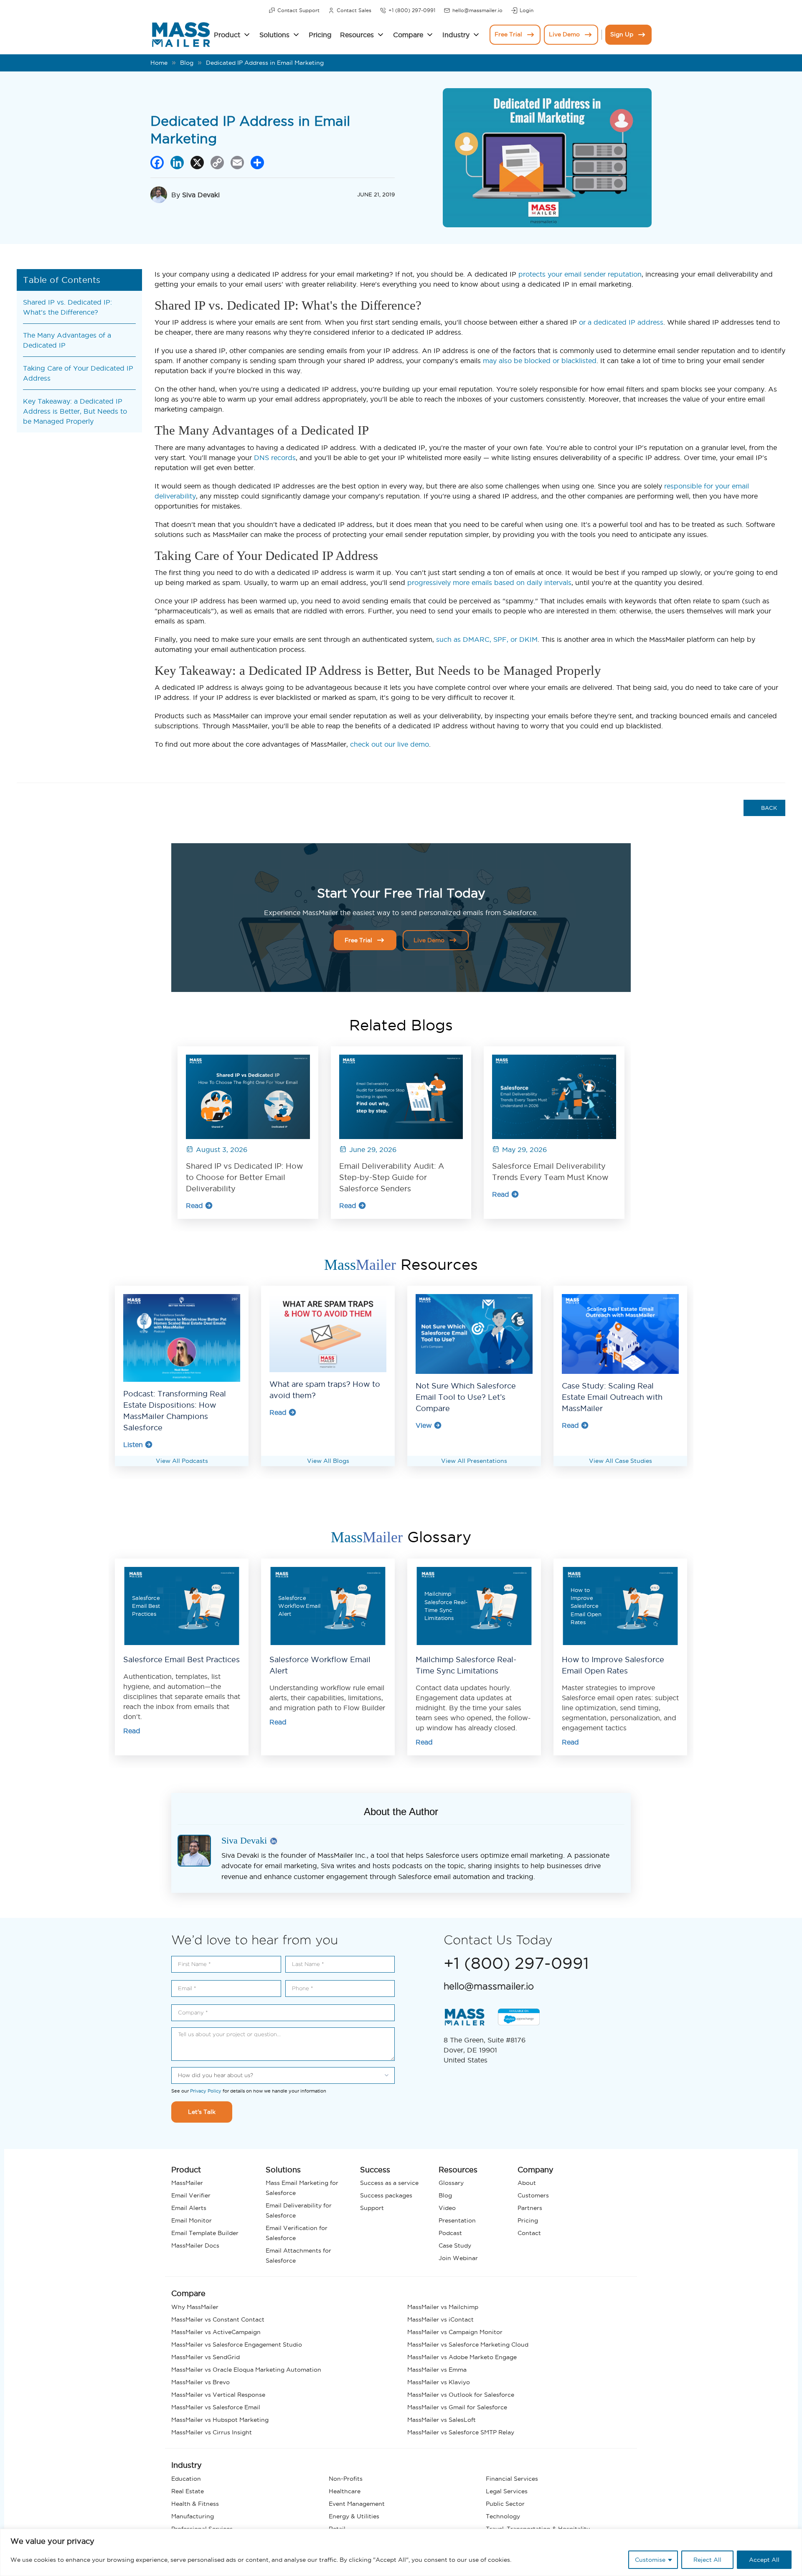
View (424, 1425)
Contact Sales (354, 10)
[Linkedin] (274, 1842)
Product (227, 35)
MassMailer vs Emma (437, 2370)
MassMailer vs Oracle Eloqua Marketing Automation (246, 2370)
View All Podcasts (182, 1461)
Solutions (274, 35)
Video (447, 2208)
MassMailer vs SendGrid (206, 2357)
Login (527, 10)
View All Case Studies (621, 1461)
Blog (187, 63)
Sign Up (622, 34)
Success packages (386, 2195)
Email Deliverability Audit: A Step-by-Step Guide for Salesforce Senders (392, 1177)
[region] (401, 2552)
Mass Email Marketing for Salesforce (302, 2188)
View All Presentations (474, 1461)
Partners (530, 2208)
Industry (456, 35)
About (527, 2183)
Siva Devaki (201, 195)
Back (768, 808)
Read (194, 1205)
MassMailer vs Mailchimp (443, 2307)
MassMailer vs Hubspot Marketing (220, 2420)
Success (375, 2170)
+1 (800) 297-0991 (412, 10)
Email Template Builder (205, 2233)
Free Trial (508, 34)
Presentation (457, 2220)
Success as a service (389, 2183)
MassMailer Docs (195, 2245)
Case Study (455, 2245)
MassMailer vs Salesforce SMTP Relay (461, 2432)
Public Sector (505, 2504)
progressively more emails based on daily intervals (489, 582)
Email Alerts (189, 2208)
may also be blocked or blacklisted (540, 361)
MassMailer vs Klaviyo (439, 2382)
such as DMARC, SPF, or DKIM (487, 639)
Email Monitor (192, 2220)
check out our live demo (390, 744)
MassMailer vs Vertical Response (218, 2395)
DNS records (275, 458)
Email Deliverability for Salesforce (299, 2210)
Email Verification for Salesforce (297, 2233)
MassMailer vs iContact (440, 2319)
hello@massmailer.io (477, 10)
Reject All (707, 2560)
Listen (133, 1444)
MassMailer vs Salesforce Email (216, 2407)
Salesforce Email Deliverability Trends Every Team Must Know (550, 1172)
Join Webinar (458, 2258)
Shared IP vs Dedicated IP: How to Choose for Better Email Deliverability (245, 1177)
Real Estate (188, 2491)
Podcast (450, 2233)
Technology (503, 2516)
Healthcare (345, 2491)
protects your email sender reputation (580, 274)
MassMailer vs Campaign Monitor (455, 2332)
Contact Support (298, 10)
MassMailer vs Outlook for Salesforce (461, 2395)
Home (159, 63)
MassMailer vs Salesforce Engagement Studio (237, 2345)
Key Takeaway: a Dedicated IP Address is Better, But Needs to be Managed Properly (75, 411)
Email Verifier (191, 2195)
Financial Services (512, 2479)
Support (372, 2208)
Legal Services (507, 2491)
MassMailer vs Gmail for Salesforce (457, 2407)
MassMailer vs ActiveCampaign (216, 2332)
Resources (357, 35)
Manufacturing (193, 2516)
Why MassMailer (195, 2307)
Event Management (357, 2504)
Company (536, 2170)
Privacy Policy (206, 2091)
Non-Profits (346, 2479)
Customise (650, 2560)
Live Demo (564, 34)
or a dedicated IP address (621, 322)
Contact (529, 2233)
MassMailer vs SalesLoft (442, 2420)
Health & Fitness (195, 2504)
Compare (408, 35)
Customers (533, 2195)
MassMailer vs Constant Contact (218, 2319)
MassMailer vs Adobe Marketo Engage (462, 2357)
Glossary (451, 2183)
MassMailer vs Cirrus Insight (212, 2432)
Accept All (764, 2560)
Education (186, 2479)
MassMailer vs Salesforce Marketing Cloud (468, 2345)
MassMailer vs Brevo (200, 2382)
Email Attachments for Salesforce (298, 2256)
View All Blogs (328, 1461)
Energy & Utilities (354, 2516)
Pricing (320, 35)
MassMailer (187, 2183)
